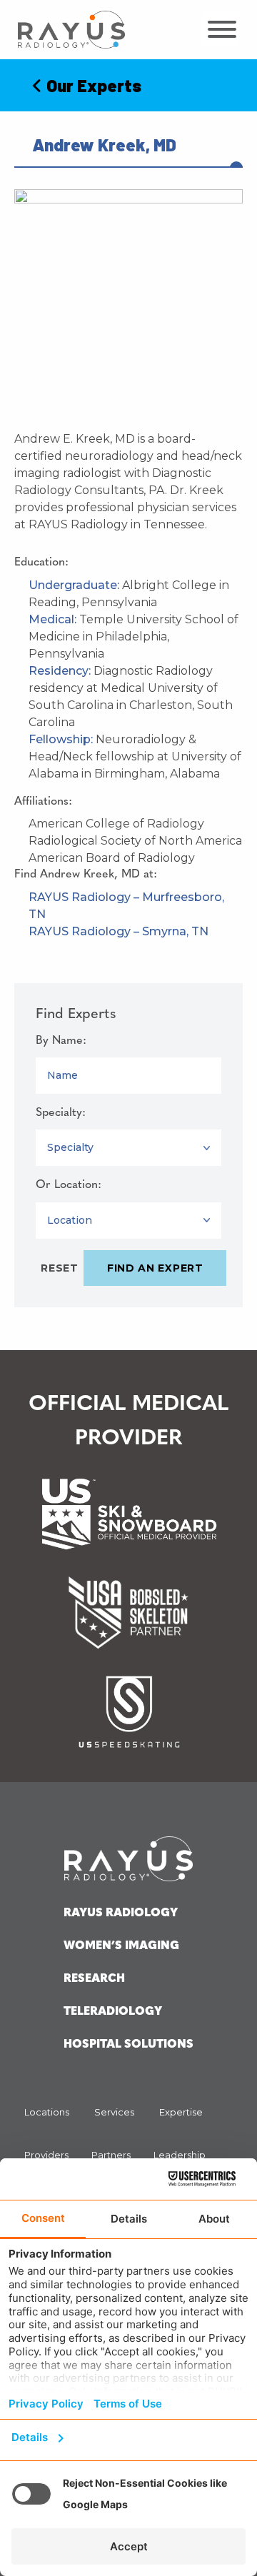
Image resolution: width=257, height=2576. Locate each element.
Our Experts (92, 85)
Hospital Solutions (128, 2045)
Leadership (180, 2155)
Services (114, 2112)
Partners (111, 2155)
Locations (47, 2112)
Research (94, 1979)
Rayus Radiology (121, 1913)
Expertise (181, 2112)
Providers (46, 2155)
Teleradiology (113, 2012)
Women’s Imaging (121, 1946)
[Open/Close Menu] (221, 29)
